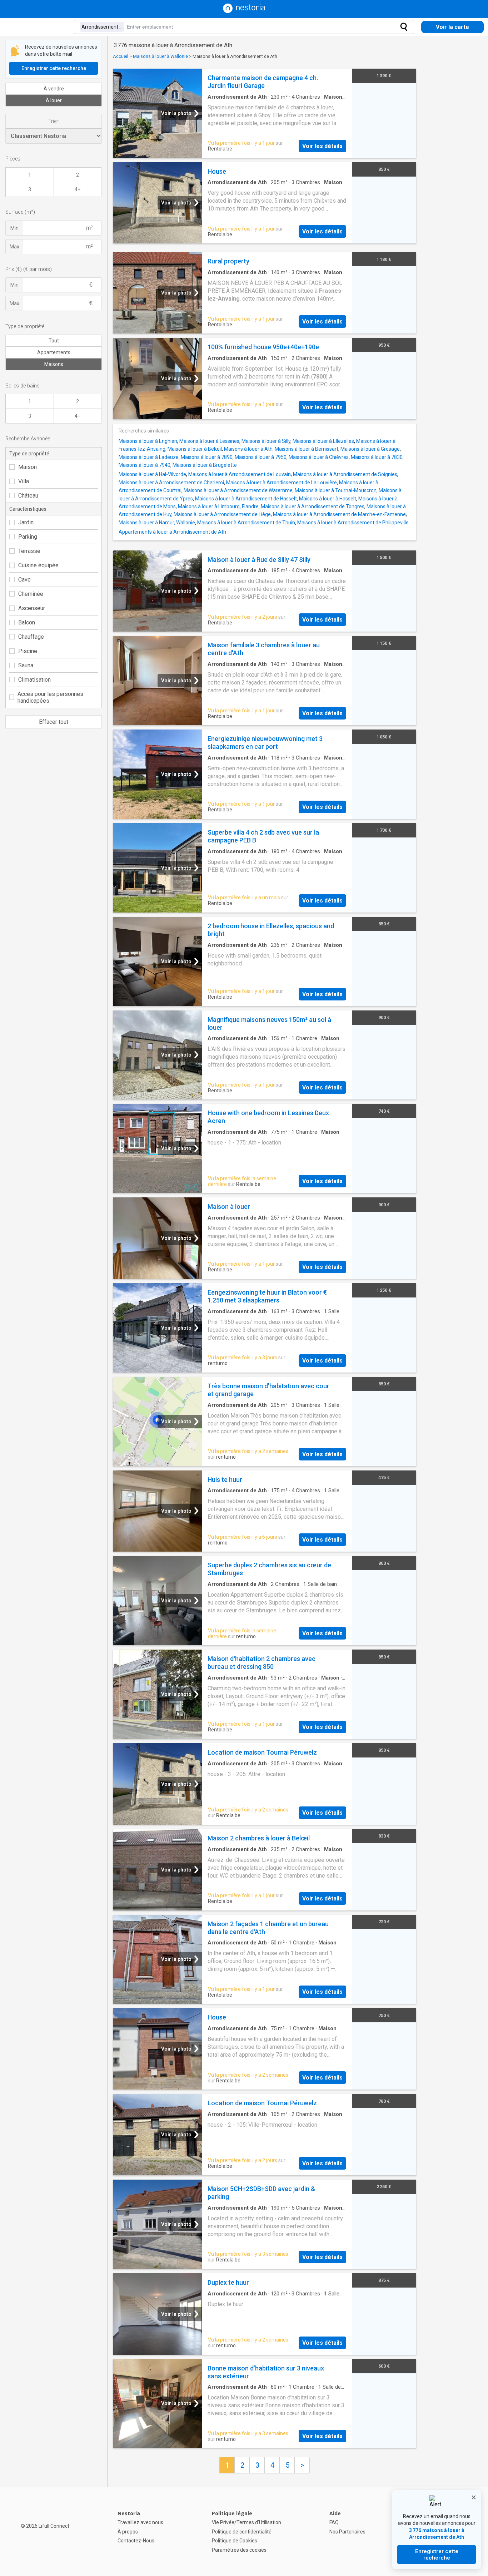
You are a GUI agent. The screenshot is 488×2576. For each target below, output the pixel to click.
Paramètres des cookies (239, 2550)
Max (14, 247)
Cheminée (31, 594)
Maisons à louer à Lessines (209, 441)
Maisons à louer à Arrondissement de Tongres (313, 506)
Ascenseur (32, 608)
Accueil (121, 56)
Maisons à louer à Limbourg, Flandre (218, 506)
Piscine (28, 651)
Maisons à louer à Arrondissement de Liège (222, 514)
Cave (24, 580)
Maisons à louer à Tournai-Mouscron (336, 490)
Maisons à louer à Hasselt (328, 499)
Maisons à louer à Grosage (370, 449)
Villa (24, 481)
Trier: (54, 121)
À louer (54, 100)
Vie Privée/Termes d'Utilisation (247, 2522)
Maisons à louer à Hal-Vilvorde (152, 474)
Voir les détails (322, 146)
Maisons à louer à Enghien (148, 441)
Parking (28, 537)
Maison (28, 467)
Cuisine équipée (38, 565)
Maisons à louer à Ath (248, 449)
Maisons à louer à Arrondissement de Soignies (345, 474)
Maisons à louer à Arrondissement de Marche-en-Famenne (339, 514)
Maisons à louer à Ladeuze (149, 457)
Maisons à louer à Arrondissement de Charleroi (171, 483)
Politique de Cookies (235, 2541)
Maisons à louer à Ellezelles (323, 441)
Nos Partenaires (347, 2532)
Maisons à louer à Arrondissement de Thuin (246, 523)
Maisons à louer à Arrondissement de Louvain (240, 474)
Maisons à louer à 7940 (145, 465)
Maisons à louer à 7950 (261, 457)
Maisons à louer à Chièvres (319, 457)
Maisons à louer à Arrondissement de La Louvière (282, 483)
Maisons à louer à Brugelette (205, 465)
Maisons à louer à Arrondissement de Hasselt (246, 499)
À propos (128, 2532)
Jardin (26, 522)
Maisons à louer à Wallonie (160, 56)
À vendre (54, 89)
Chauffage (31, 637)
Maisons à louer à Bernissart (307, 449)
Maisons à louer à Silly (266, 441)
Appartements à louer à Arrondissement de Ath (172, 532)
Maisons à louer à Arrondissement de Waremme (238, 490)
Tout (54, 341)
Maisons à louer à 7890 (207, 457)
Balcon (27, 622)
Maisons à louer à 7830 (377, 457)
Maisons (54, 364)
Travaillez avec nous (140, 2522)
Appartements (54, 352)
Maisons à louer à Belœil (195, 449)
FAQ (334, 2522)
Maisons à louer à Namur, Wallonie (157, 523)
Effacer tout (54, 722)
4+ (78, 189)
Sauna (26, 665)
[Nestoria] (244, 11)
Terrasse (29, 551)
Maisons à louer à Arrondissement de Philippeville (353, 523)
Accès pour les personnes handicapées (50, 697)
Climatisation (34, 680)
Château (28, 496)
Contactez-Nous (136, 2541)
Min (14, 228)
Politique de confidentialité (242, 2532)
